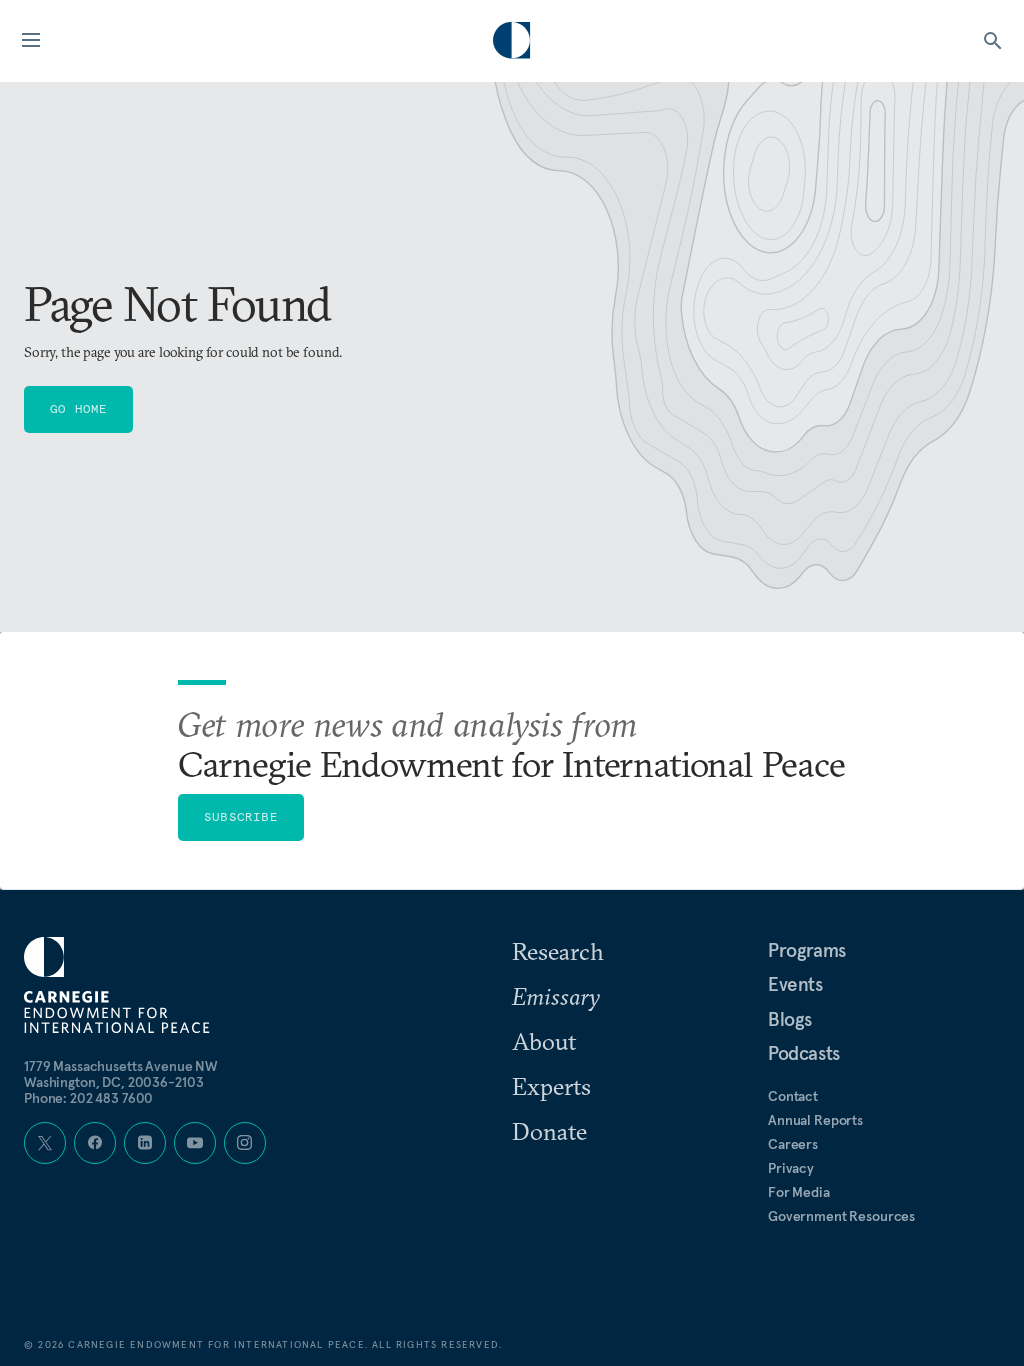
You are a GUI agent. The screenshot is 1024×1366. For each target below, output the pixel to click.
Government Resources (841, 1216)
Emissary (556, 996)
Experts (551, 1086)
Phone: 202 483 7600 (88, 1098)
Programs (807, 950)
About (544, 1041)
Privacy (791, 1168)
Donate (549, 1131)
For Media (799, 1192)
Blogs (790, 1019)
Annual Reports (815, 1120)
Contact (793, 1096)
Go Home (78, 408)
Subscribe (241, 816)
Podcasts (804, 1053)
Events (795, 984)
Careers (793, 1144)
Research (558, 951)
